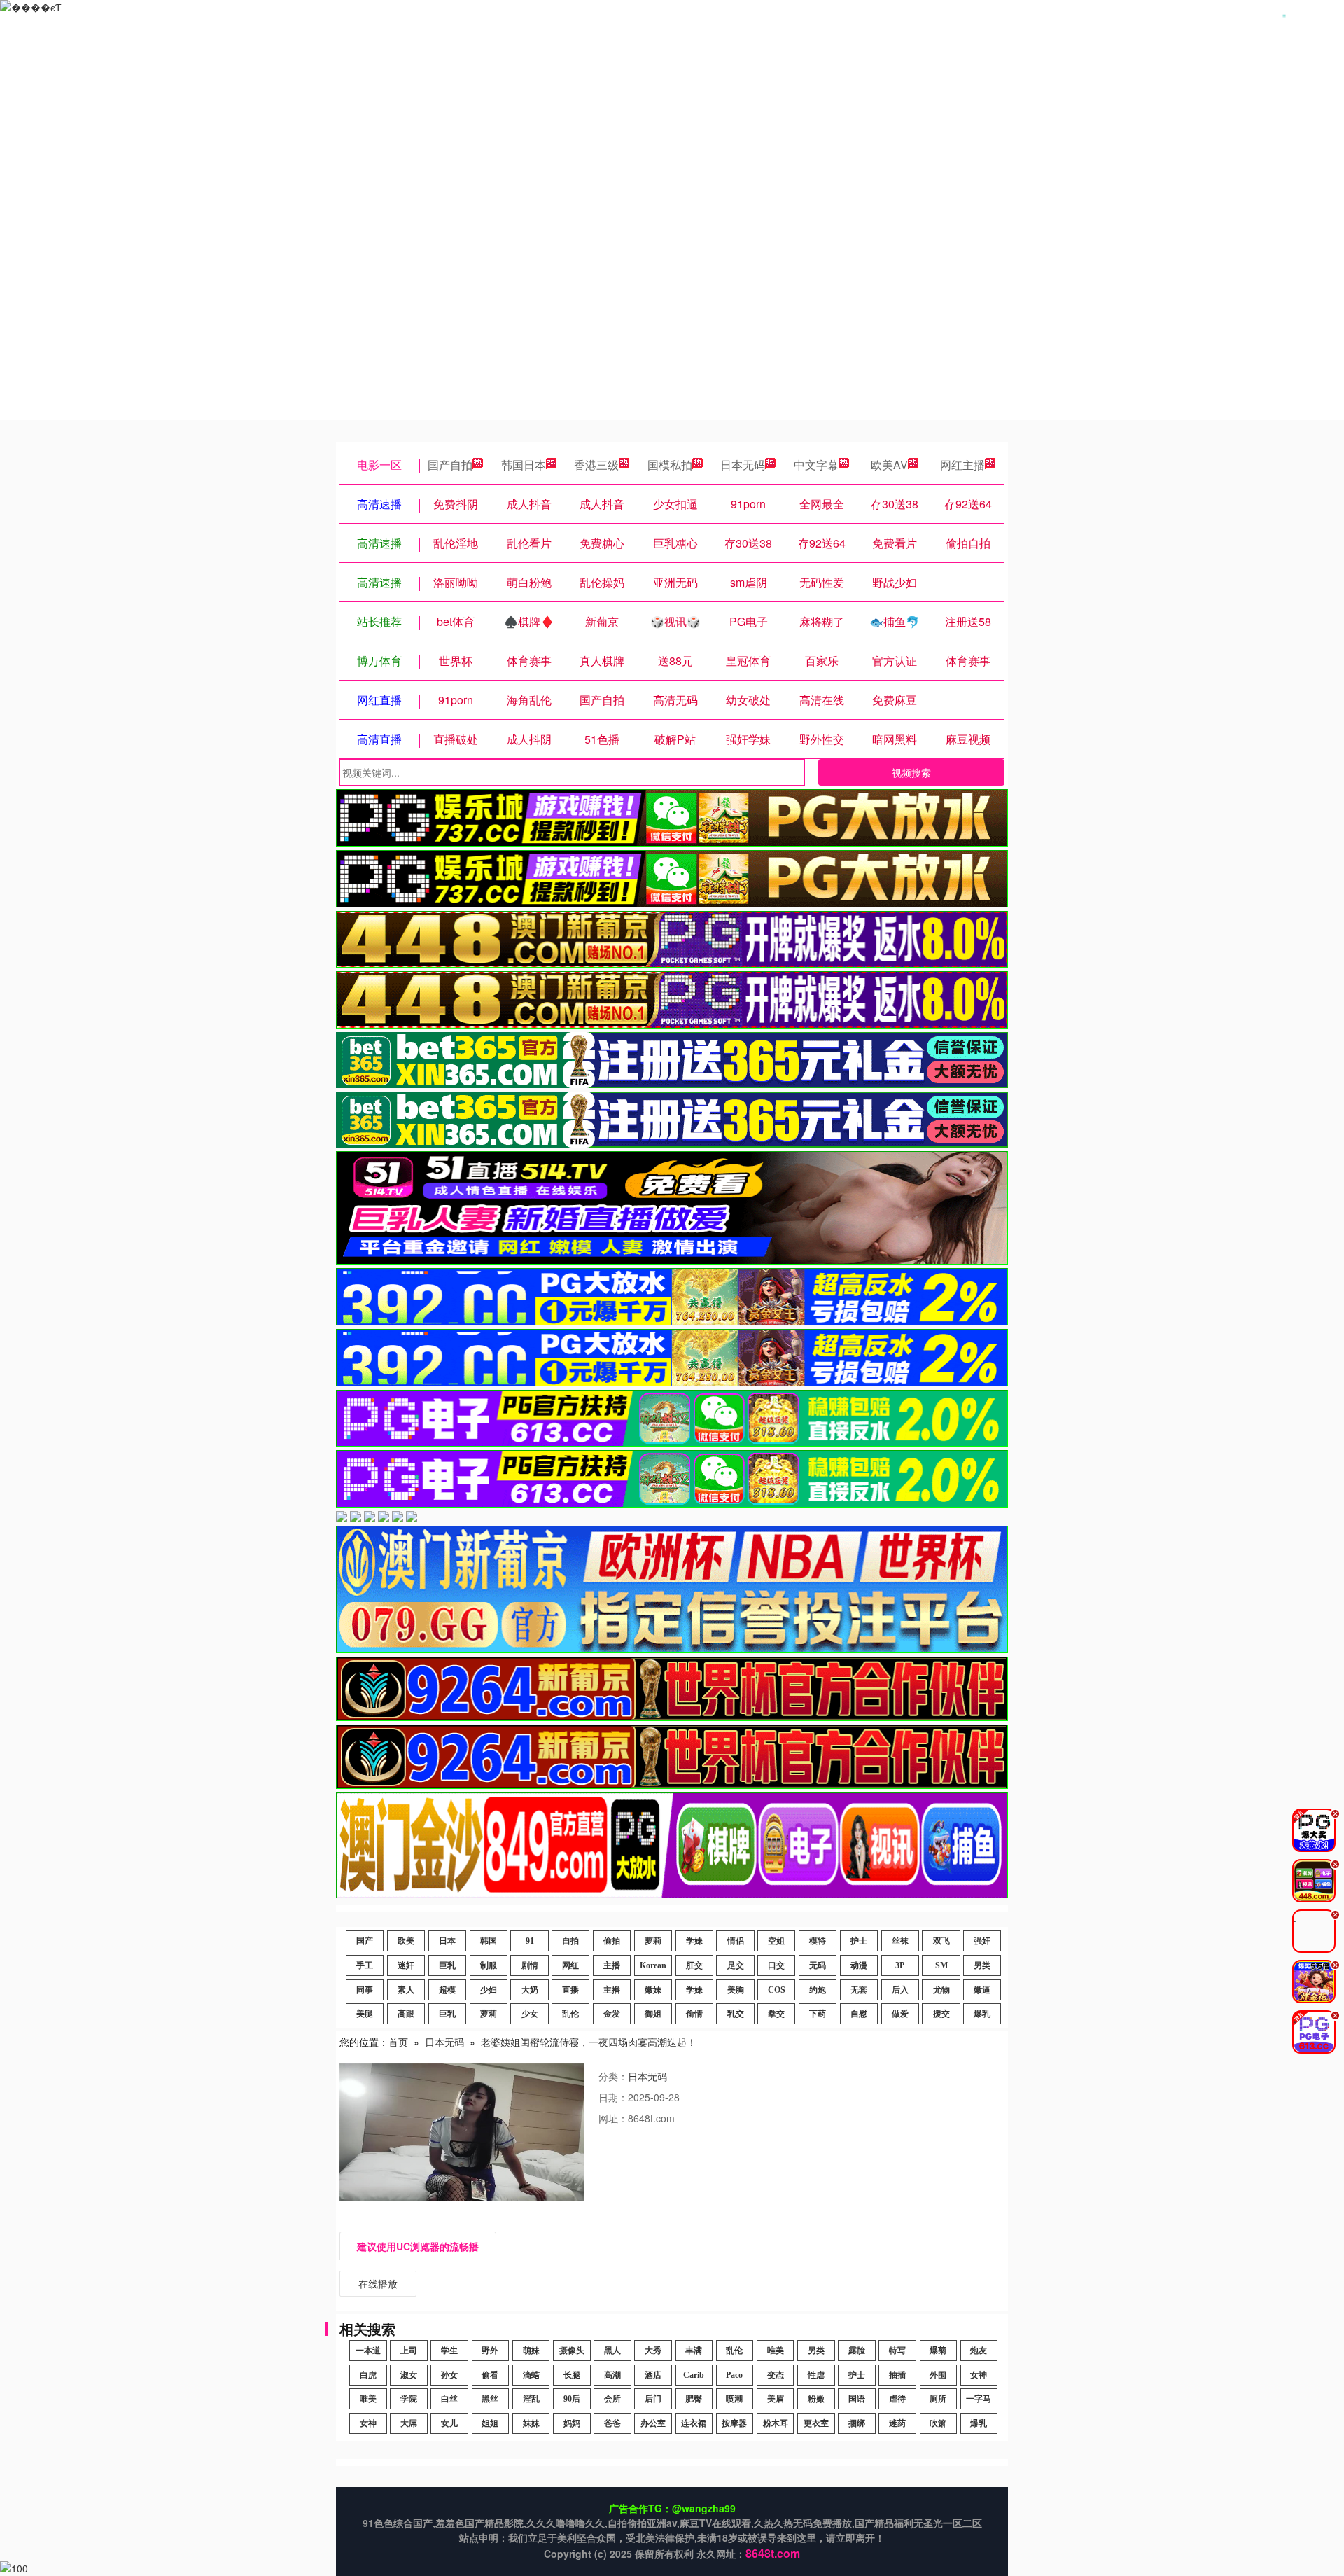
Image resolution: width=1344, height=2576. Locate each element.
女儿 (449, 2423)
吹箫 (938, 2423)
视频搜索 (911, 772)
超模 (447, 1990)
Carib (694, 2375)
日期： (613, 2097)
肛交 (694, 1965)
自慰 (859, 2014)
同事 (365, 1990)
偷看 (490, 2375)
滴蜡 (531, 2375)
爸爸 (612, 2423)
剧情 (530, 1965)
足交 (736, 1965)
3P (900, 1965)
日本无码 (743, 465)
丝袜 (900, 1941)
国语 (857, 2399)
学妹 (694, 1941)
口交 (776, 1965)
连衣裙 (694, 2423)
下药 (818, 2014)
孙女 (449, 2375)
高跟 (406, 2014)
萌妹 (531, 2351)
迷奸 (406, 1965)
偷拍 (612, 1941)
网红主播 (962, 465)
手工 (365, 1965)
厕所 (938, 2399)
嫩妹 (653, 1990)
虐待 (897, 2399)
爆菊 (938, 2351)
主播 (612, 1965)
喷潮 (734, 2399)
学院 (409, 2399)
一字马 (979, 2399)
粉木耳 (776, 2423)
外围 (938, 2375)
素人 (406, 1990)
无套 (859, 1990)
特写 (897, 2351)
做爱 (900, 2014)
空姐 (776, 1941)
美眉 (776, 2399)
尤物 (941, 1990)
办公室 (653, 2423)
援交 (941, 2014)
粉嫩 (816, 2399)
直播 (570, 1990)
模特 (818, 1941)
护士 (859, 1941)
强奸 (982, 1941)
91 (530, 1941)
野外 (490, 2351)
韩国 (489, 1941)
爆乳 (982, 2014)
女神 (979, 2375)
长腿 (572, 2375)
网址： (613, 2118)
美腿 (365, 2014)
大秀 (653, 2351)
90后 (572, 2399)
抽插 (897, 2375)
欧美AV (889, 465)
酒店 (653, 2375)
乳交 (736, 2014)
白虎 (368, 2375)
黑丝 (490, 2399)
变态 (776, 2375)
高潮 (612, 2375)
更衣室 (816, 2423)
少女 (530, 2014)
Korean (653, 1965)
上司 (409, 2351)
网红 (570, 1965)
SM (941, 1965)
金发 (612, 2014)
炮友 (979, 2351)
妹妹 (531, 2423)
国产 (365, 1941)
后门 (653, 2399)
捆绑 (857, 2423)
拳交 (776, 2014)
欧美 (406, 1941)
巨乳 (447, 1965)
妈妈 (572, 2423)
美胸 (736, 1990)
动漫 (859, 1965)
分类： (613, 2076)
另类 (982, 1965)
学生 (449, 2351)
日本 (447, 1941)
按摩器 (734, 2423)
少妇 (489, 1990)
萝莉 (653, 1941)
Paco (734, 2375)
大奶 (530, 1990)
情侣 (736, 1941)
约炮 (818, 1990)
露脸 (857, 2351)
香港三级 (596, 465)
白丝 (449, 2399)
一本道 (368, 2351)
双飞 (941, 1941)
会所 (612, 2399)
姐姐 (490, 2423)
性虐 (816, 2375)
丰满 (694, 2351)
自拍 (570, 1941)
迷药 (897, 2423)
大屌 (409, 2423)
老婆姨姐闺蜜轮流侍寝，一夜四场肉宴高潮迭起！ (589, 2042)
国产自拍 (450, 465)
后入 (900, 1990)
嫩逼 (982, 1990)
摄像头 (572, 2351)
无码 (818, 1965)
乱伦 (570, 2014)
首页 (398, 2042)
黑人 (612, 2351)
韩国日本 (524, 465)
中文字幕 (816, 465)
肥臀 (694, 2399)
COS (777, 1990)
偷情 (694, 2014)
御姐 (653, 2014)
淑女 (409, 2375)
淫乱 (531, 2399)
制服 (489, 1965)
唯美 (776, 2351)
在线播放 (378, 2283)
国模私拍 (670, 465)
